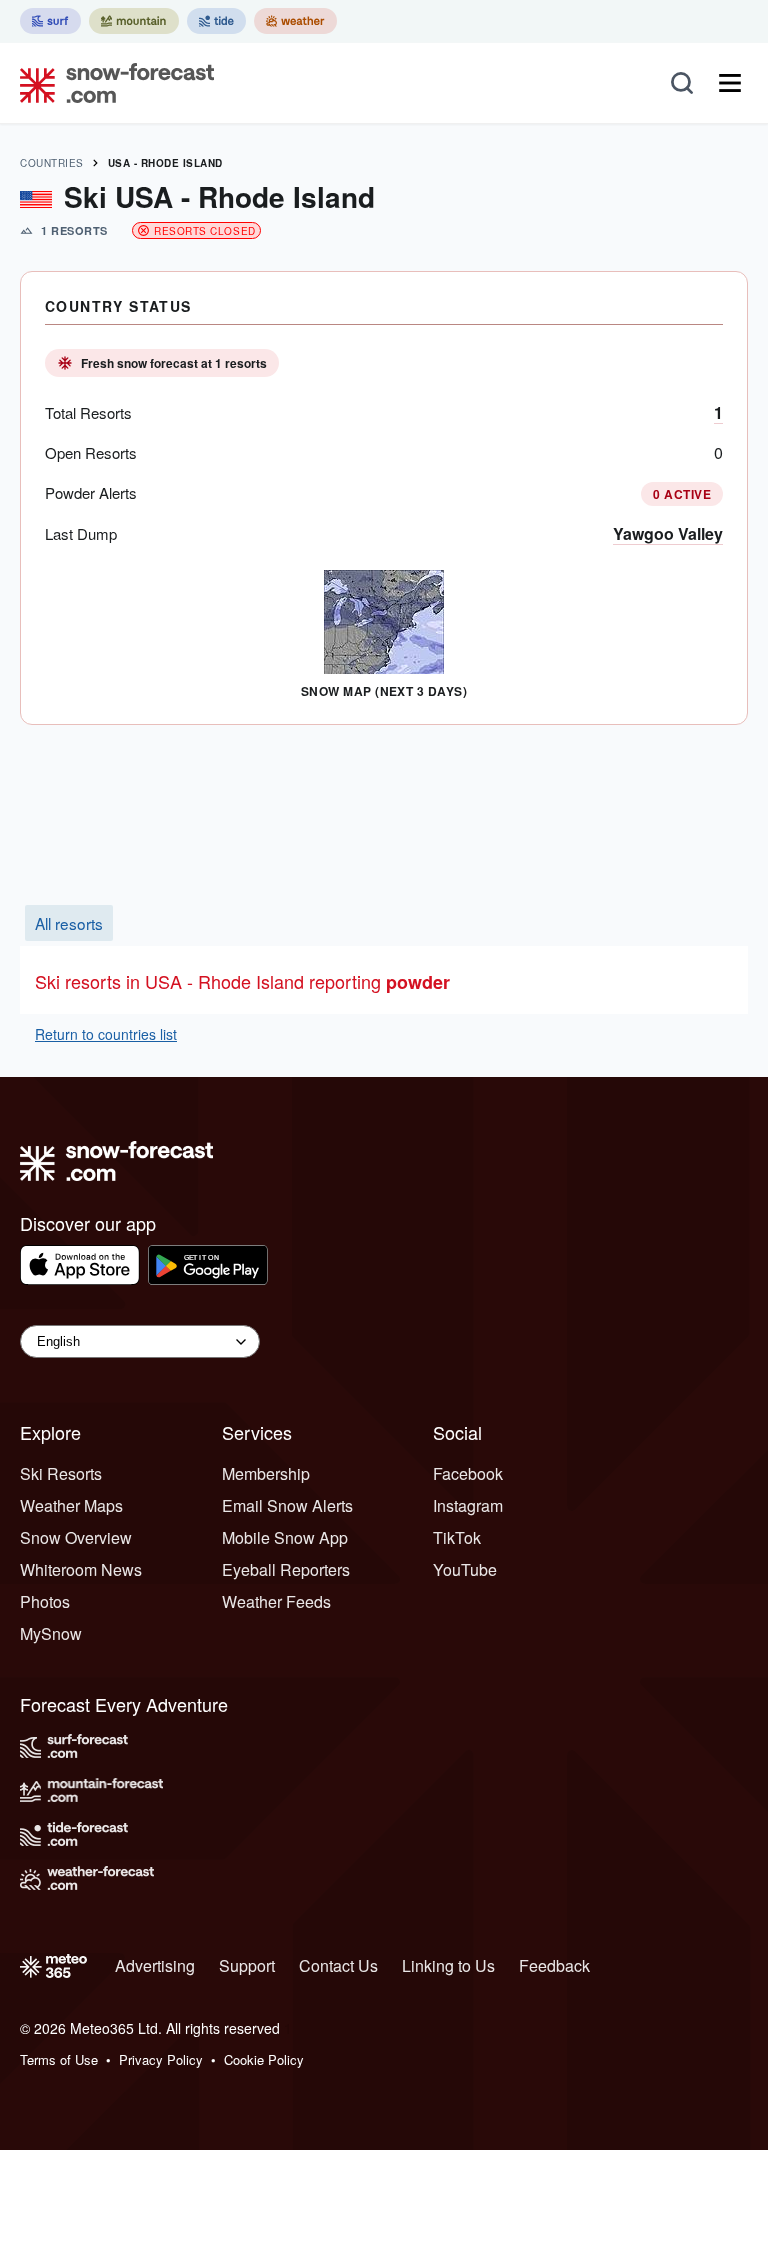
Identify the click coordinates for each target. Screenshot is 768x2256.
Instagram (468, 1505)
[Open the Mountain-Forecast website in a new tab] (134, 21)
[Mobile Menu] (730, 83)
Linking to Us (448, 1965)
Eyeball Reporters (286, 1569)
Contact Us (338, 1965)
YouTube (465, 1569)
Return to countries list (106, 1034)
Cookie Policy (264, 2059)
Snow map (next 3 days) (384, 691)
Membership (266, 1473)
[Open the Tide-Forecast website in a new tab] (216, 21)
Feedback (554, 1965)
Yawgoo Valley (668, 533)
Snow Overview (76, 1537)
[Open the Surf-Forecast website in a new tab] (50, 21)
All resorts (69, 923)
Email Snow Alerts (287, 1505)
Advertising (155, 1965)
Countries (52, 163)
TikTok (457, 1537)
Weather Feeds (276, 1601)
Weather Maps (71, 1505)
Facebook (468, 1473)
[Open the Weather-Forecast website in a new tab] (295, 21)
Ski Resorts (61, 1473)
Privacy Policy (161, 2059)
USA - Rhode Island (165, 163)
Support (247, 1965)
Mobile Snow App (285, 1537)
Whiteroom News (81, 1569)
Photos (45, 1601)
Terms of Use (59, 2059)
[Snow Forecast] (111, 83)
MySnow (51, 1633)
